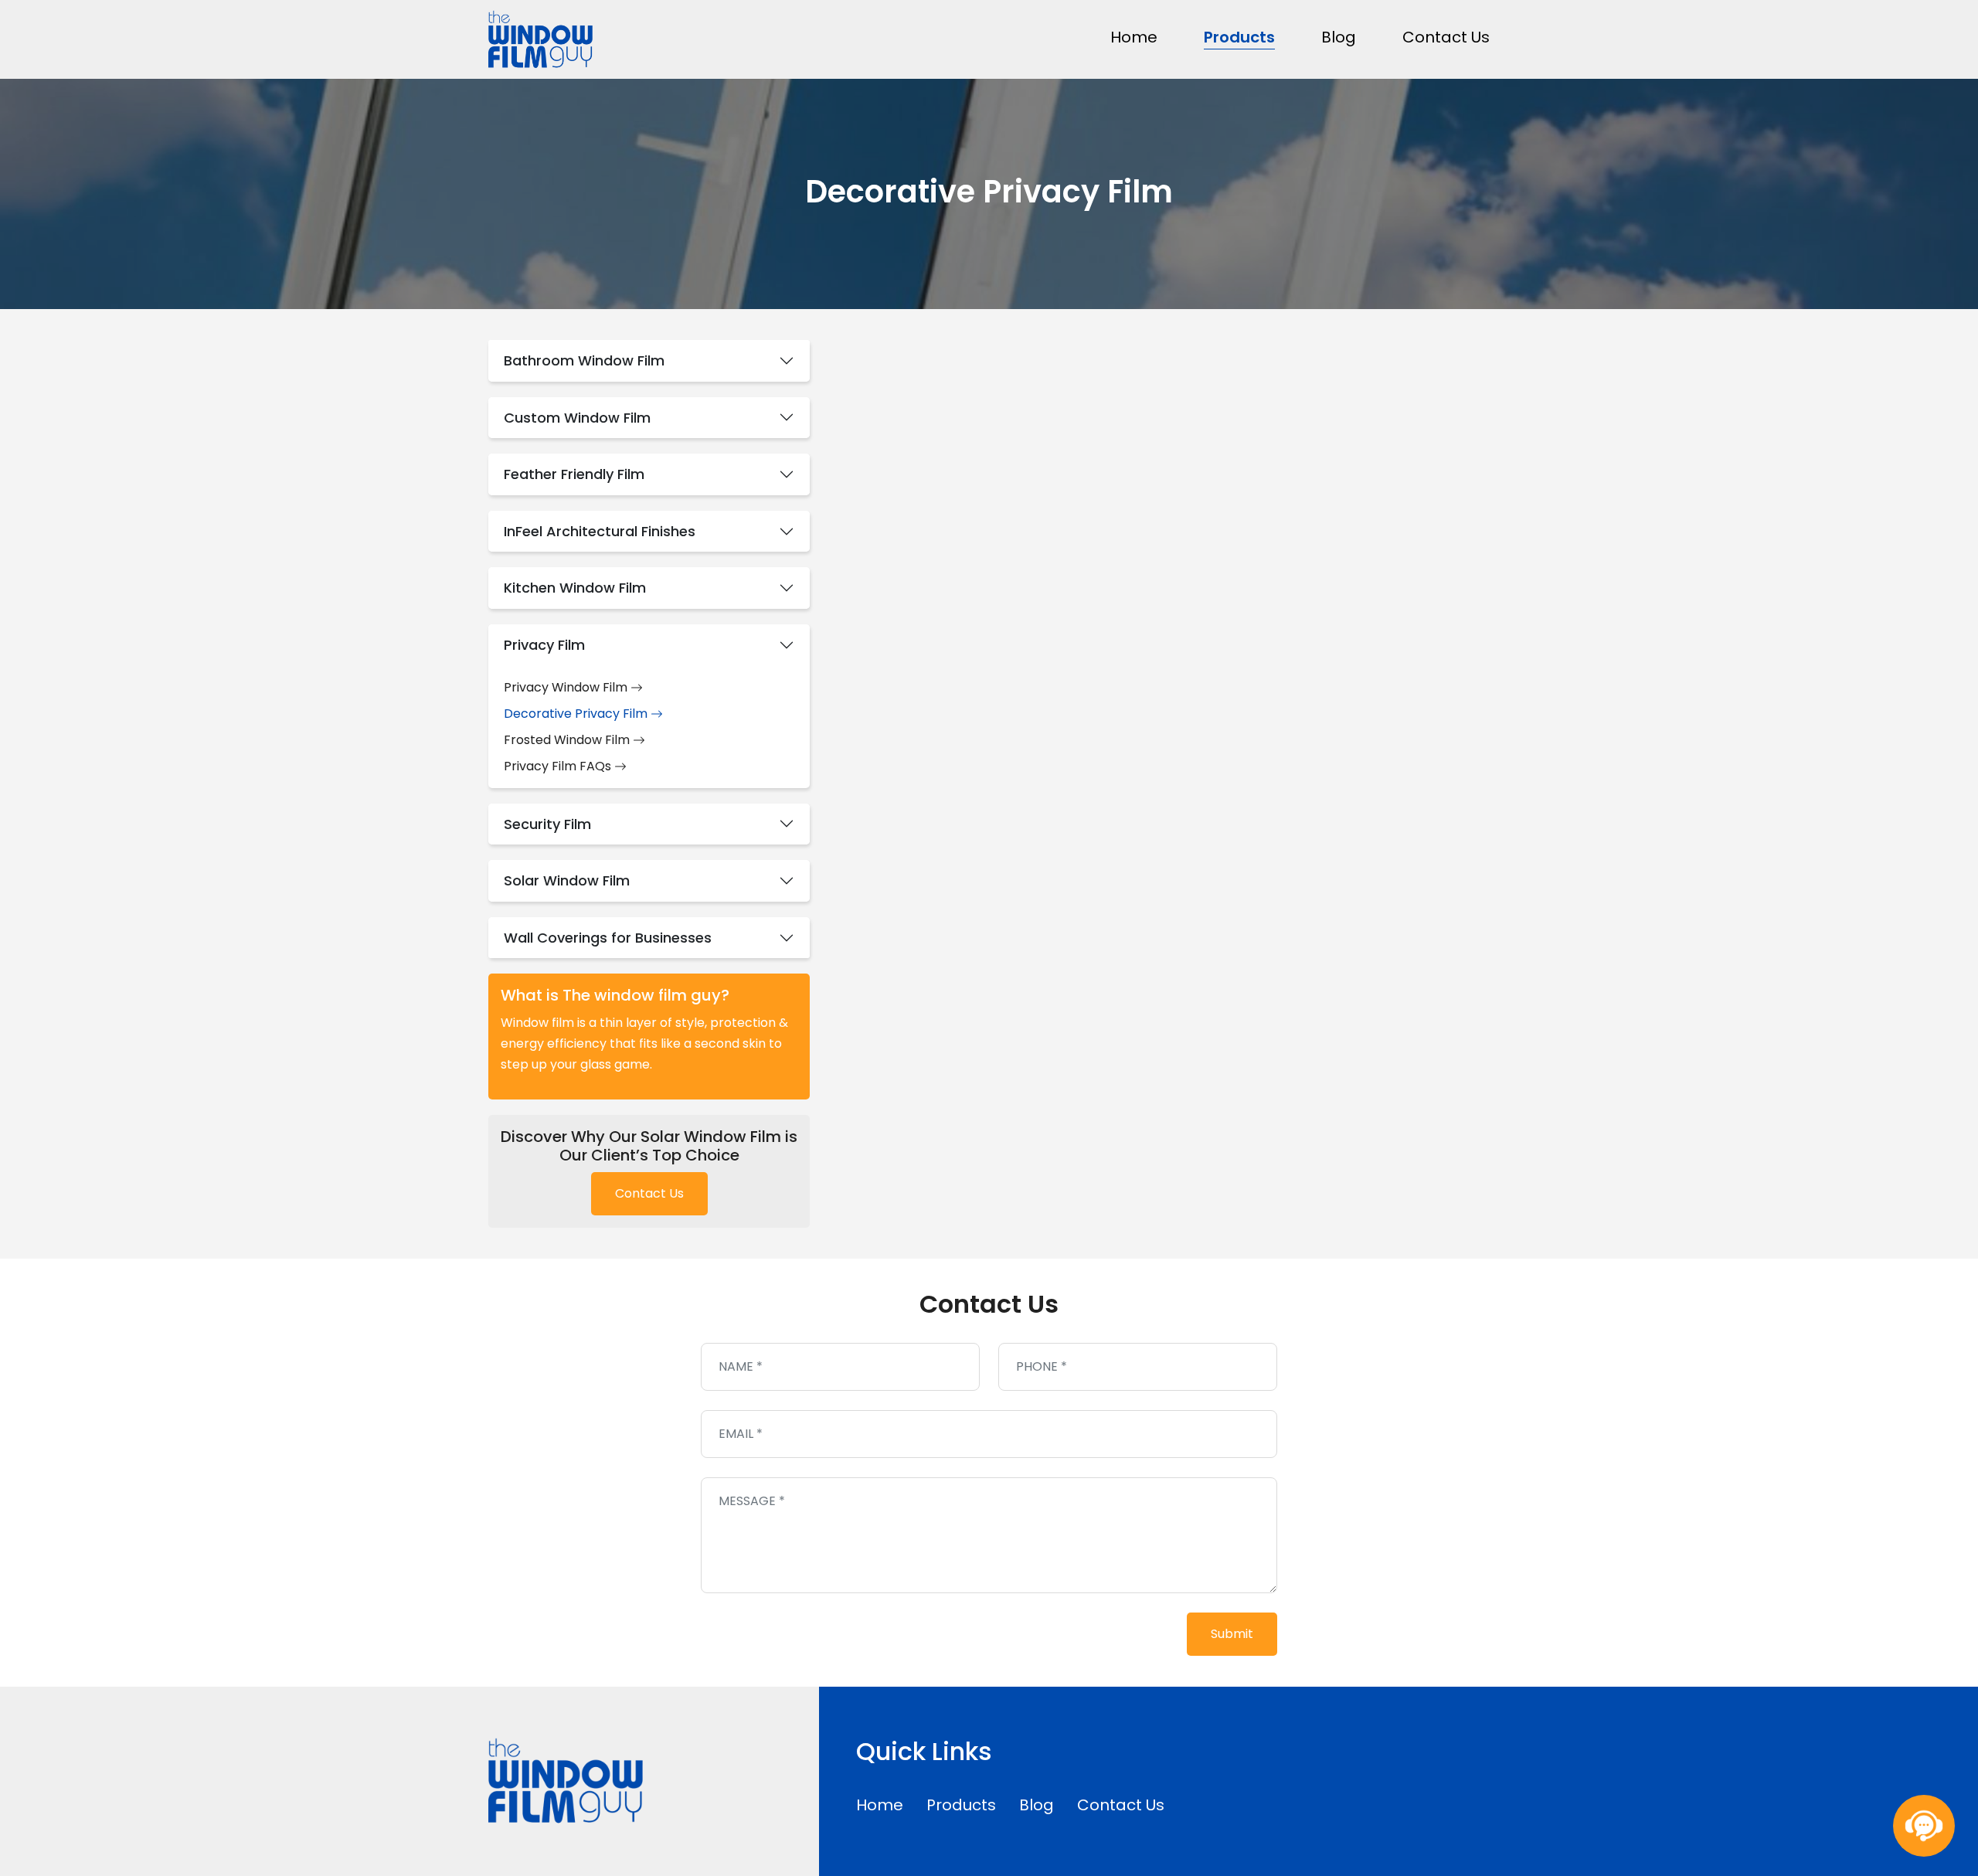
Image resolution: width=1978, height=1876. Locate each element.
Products (1239, 37)
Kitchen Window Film (575, 588)
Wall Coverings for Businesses (608, 938)
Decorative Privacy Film (577, 714)
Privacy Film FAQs (559, 766)
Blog (1339, 37)
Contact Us (1446, 37)
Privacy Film (544, 645)
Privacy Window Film (567, 687)
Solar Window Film (567, 880)
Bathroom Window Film (584, 360)
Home (1134, 37)
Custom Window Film (577, 418)
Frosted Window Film (568, 740)
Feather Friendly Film (574, 474)
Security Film (547, 824)
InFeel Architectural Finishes (600, 531)
